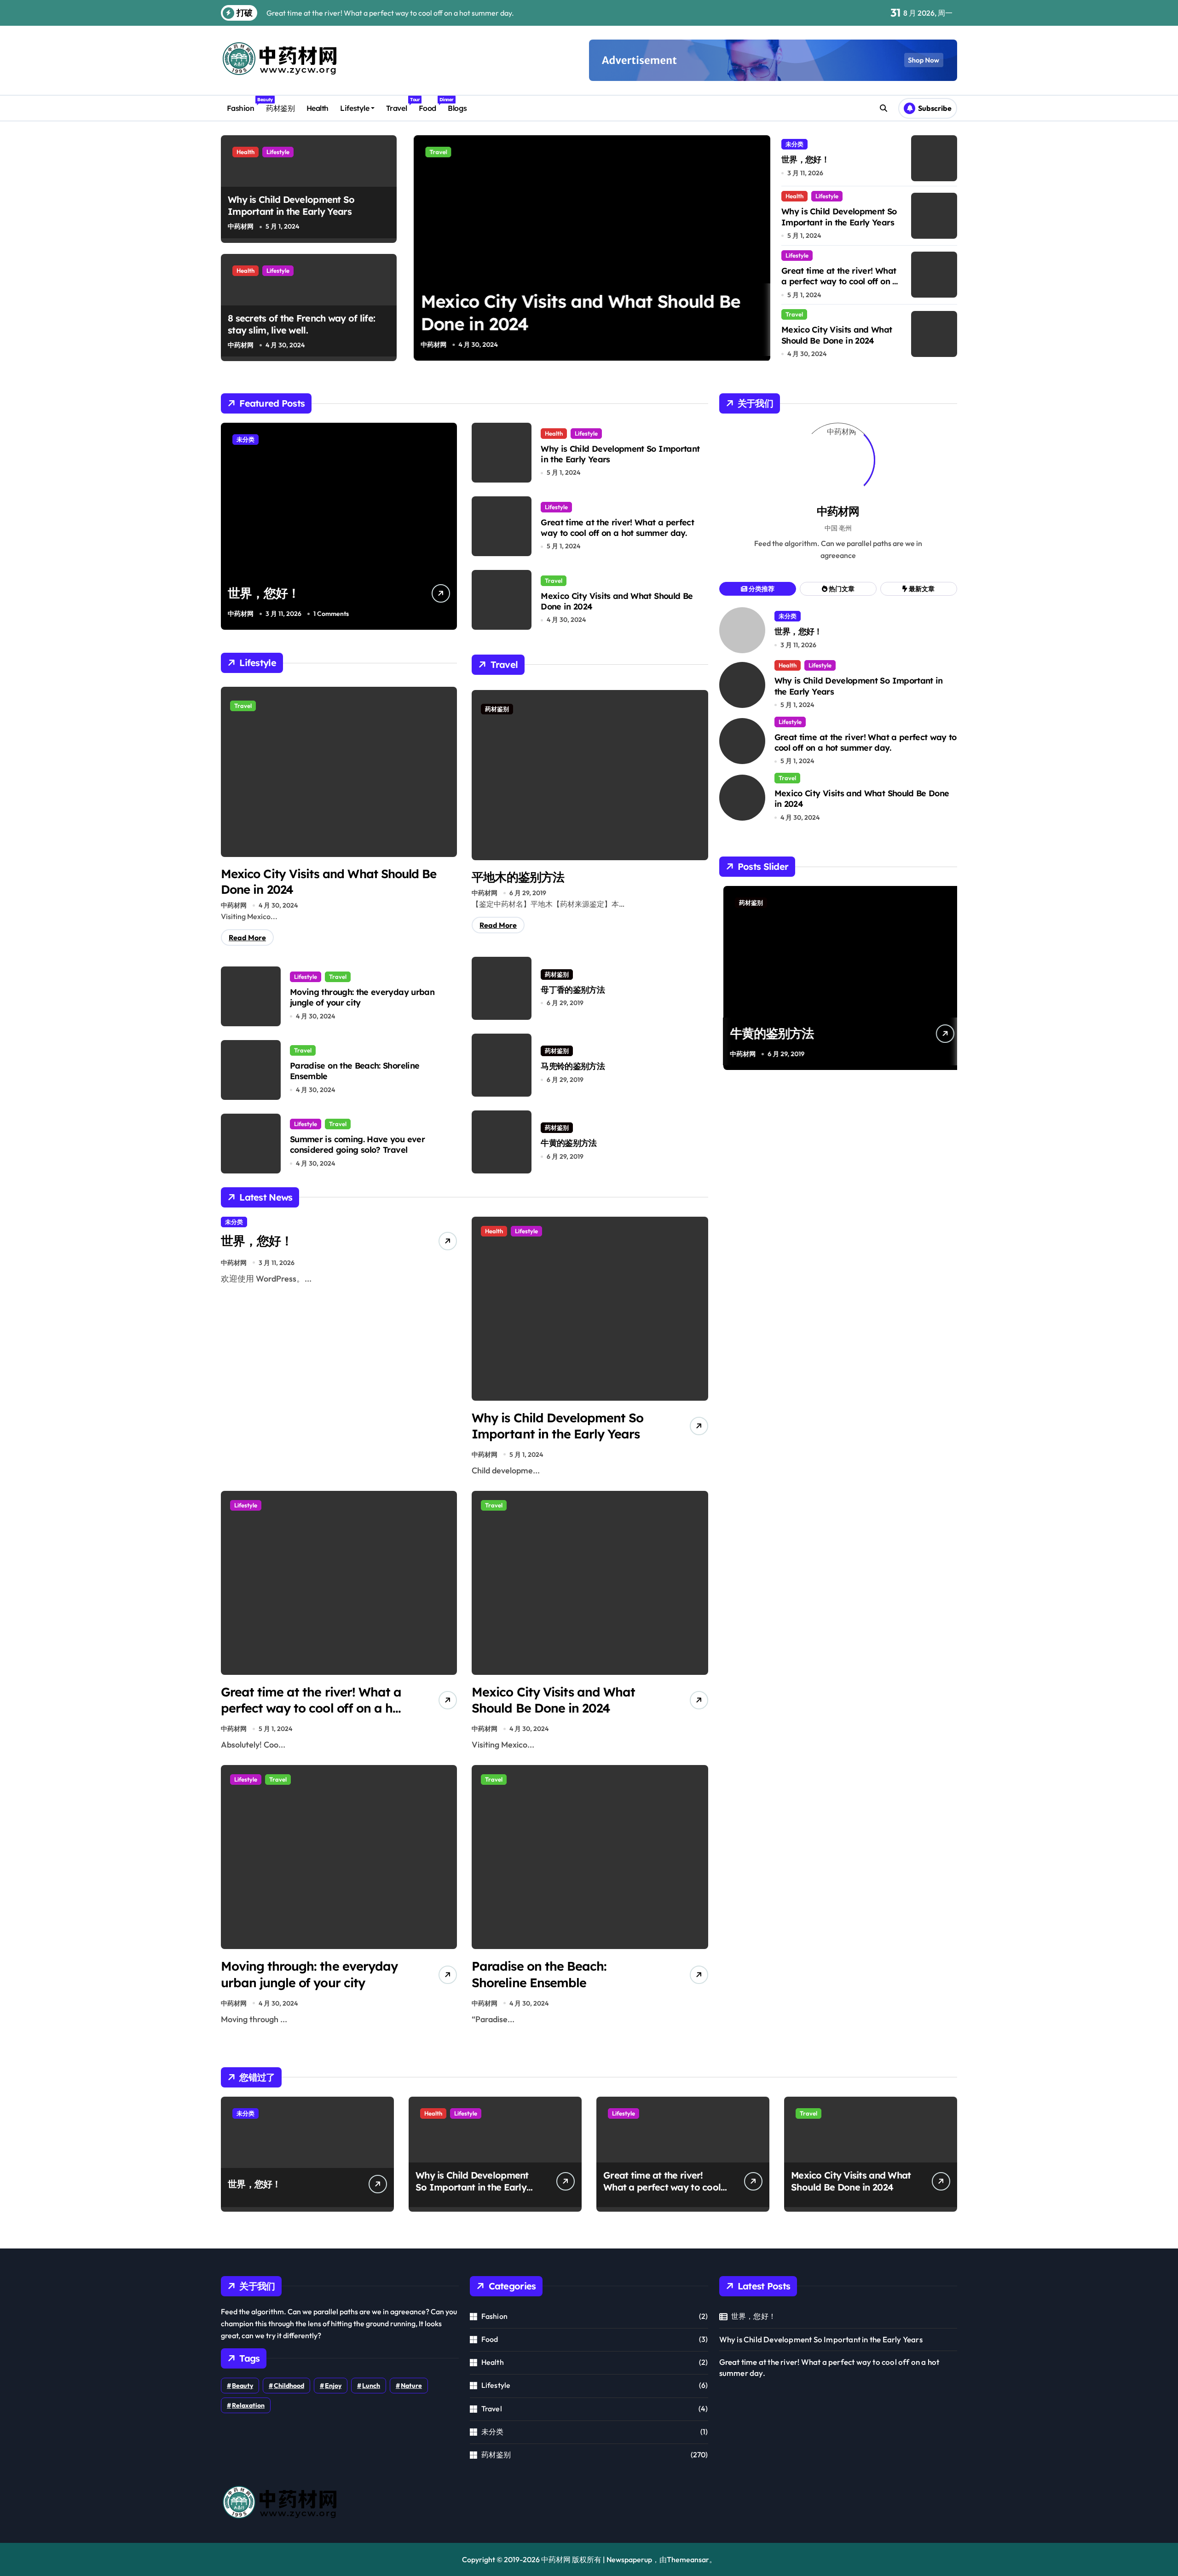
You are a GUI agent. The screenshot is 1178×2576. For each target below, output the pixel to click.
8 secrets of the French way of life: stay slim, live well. (301, 324)
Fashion (243, 105)
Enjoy (333, 2386)
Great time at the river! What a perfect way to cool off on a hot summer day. (840, 282)
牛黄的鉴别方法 (569, 1143)
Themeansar (688, 2559)
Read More (247, 937)
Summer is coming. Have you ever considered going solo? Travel (357, 1144)
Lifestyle (355, 108)
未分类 (794, 144)
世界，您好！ (805, 159)
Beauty (243, 2386)
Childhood (289, 2386)
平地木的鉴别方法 (518, 877)
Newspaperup (629, 2559)
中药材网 (241, 226)
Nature (411, 2386)
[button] (761, 247)
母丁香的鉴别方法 (573, 990)
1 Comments (331, 614)
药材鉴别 (280, 108)
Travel (399, 105)
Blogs (457, 108)
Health (318, 108)
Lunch (371, 2386)
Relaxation (248, 2405)
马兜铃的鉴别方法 (573, 1066)
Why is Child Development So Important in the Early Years (291, 205)
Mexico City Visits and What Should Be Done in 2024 (837, 335)
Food (430, 105)
